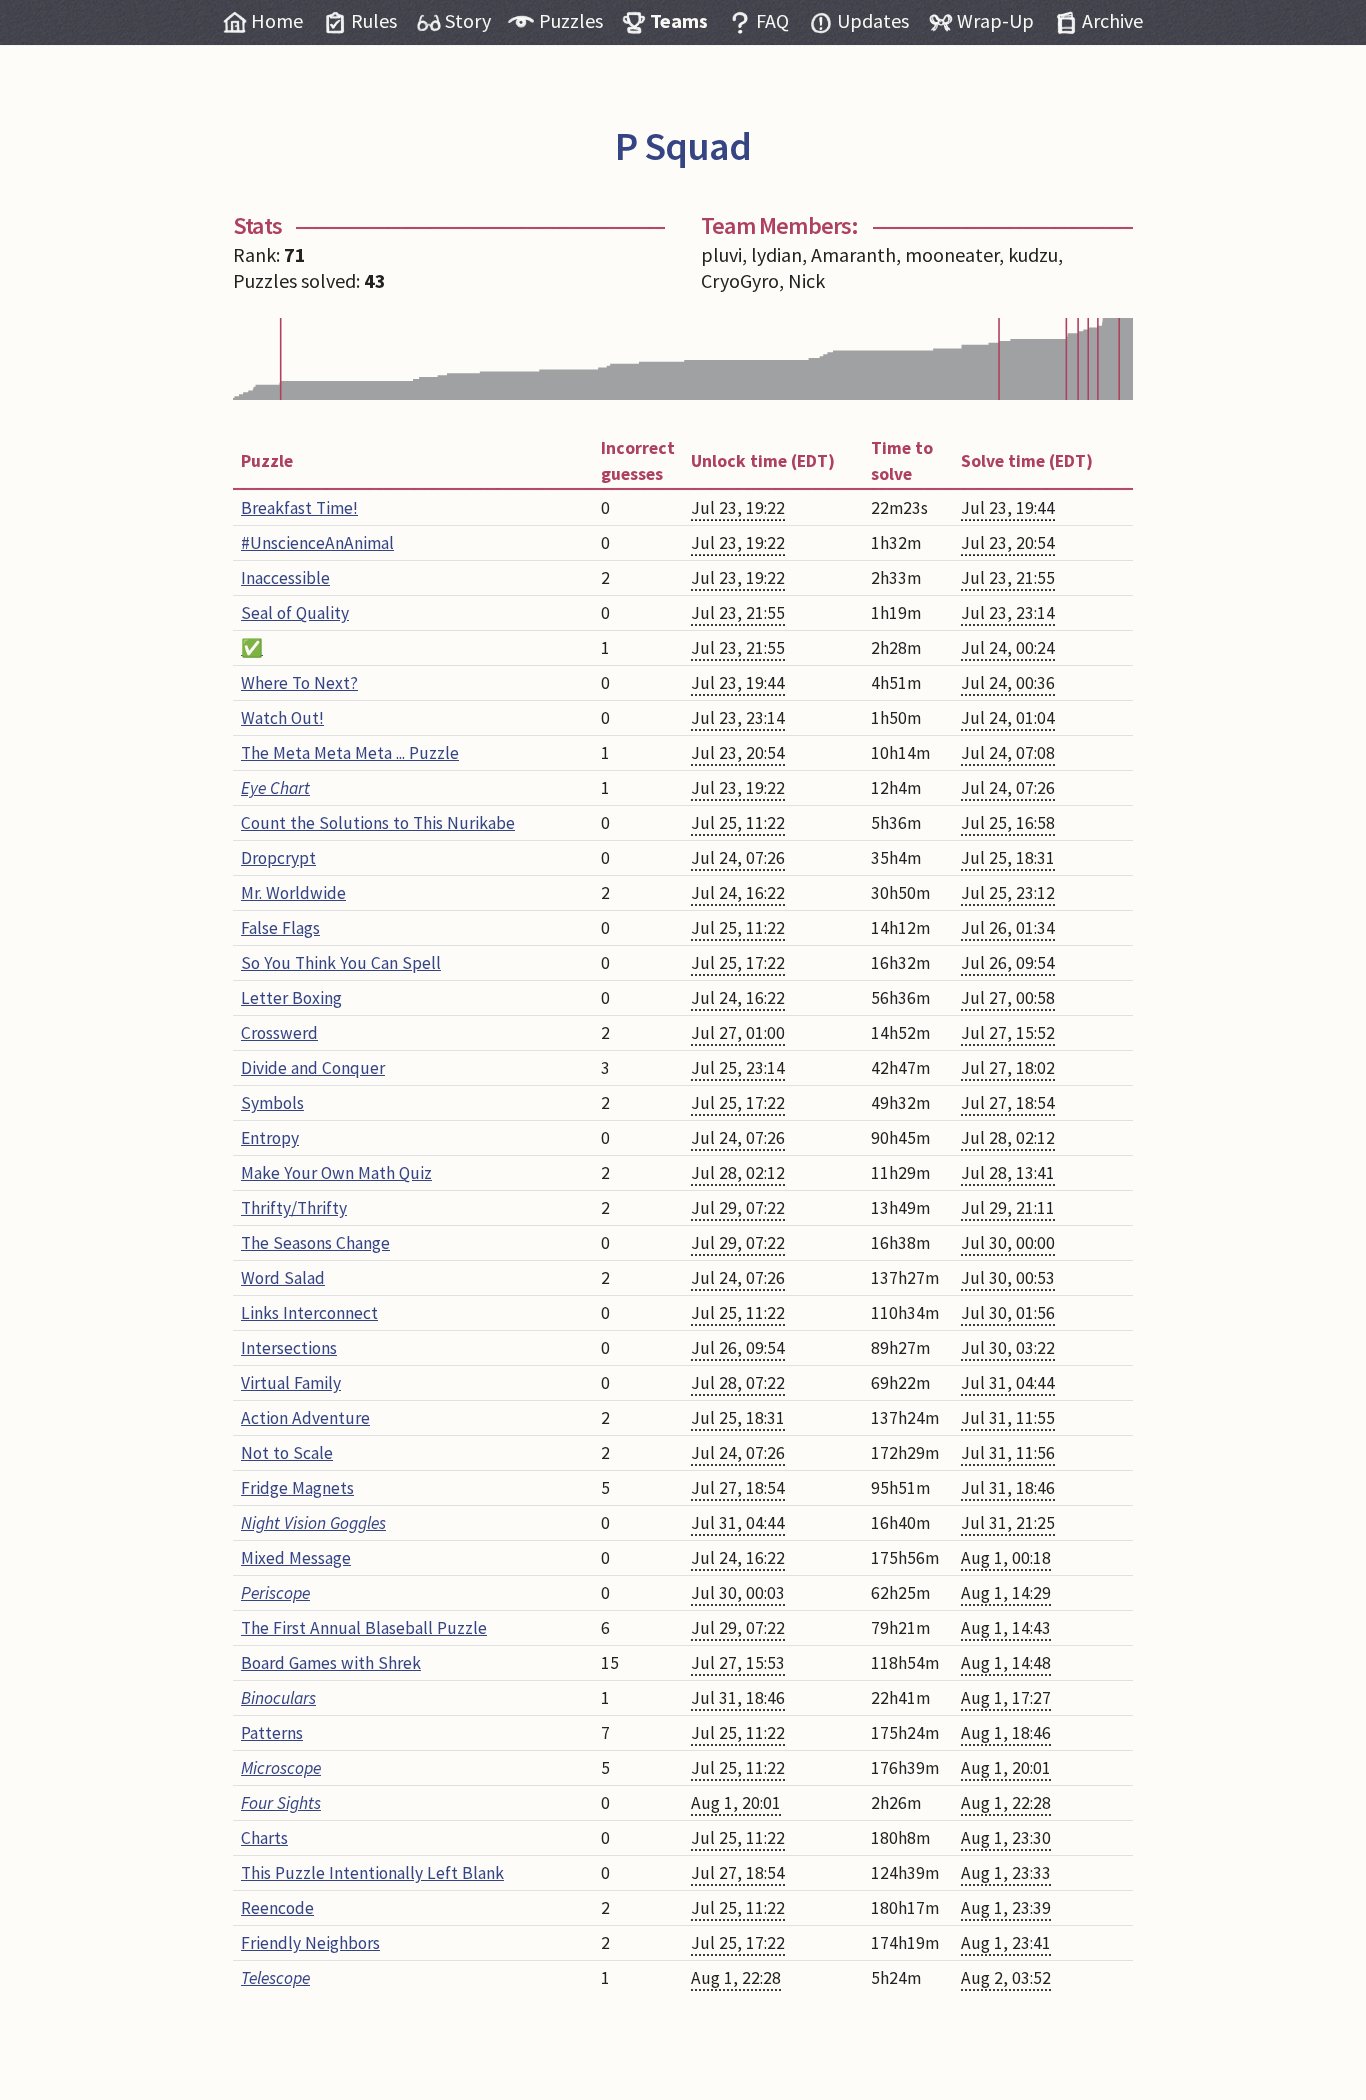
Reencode (277, 1908)
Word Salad (283, 1278)
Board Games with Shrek (331, 1663)
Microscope (281, 1768)
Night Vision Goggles (313, 1523)
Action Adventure (305, 1418)
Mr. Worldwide (293, 893)
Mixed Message (296, 1558)
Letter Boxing (291, 998)
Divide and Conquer (313, 1068)
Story (468, 20)
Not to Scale (287, 1453)
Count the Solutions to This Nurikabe (378, 823)
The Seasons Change (315, 1243)
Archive (1112, 20)
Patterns (272, 1733)
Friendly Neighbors (310, 1943)
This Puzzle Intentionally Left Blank (372, 1873)
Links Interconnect (309, 1313)
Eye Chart (275, 788)
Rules (374, 20)
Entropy (270, 1138)
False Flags (280, 928)
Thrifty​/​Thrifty (294, 1208)
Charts (264, 1838)
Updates (873, 20)
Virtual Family (291, 1383)
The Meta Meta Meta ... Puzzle (350, 753)
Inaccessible (285, 578)
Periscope (275, 1593)
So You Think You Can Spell (341, 963)
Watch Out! (282, 718)
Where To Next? (299, 683)
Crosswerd (279, 1033)
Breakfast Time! (299, 508)
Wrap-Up (995, 20)
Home (277, 20)
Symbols (272, 1103)
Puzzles (571, 20)
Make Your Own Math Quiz (336, 1173)
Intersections (289, 1348)
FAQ (772, 20)
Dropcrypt (278, 858)
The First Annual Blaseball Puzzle (364, 1628)
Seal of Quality (295, 613)
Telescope (275, 1978)
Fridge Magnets (297, 1488)
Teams (679, 20)
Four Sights (281, 1803)
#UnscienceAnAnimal (317, 543)
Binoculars (278, 1698)
